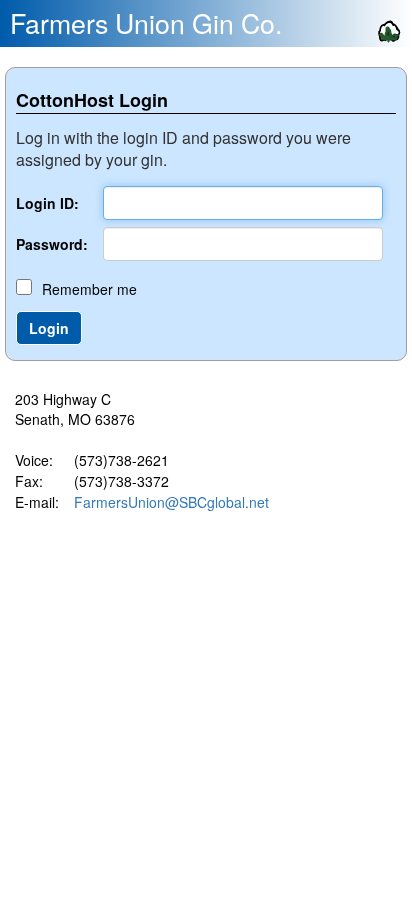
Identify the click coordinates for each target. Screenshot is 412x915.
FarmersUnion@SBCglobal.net (171, 502)
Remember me (89, 289)
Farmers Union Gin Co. (146, 23)
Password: (52, 244)
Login (49, 328)
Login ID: (47, 203)
